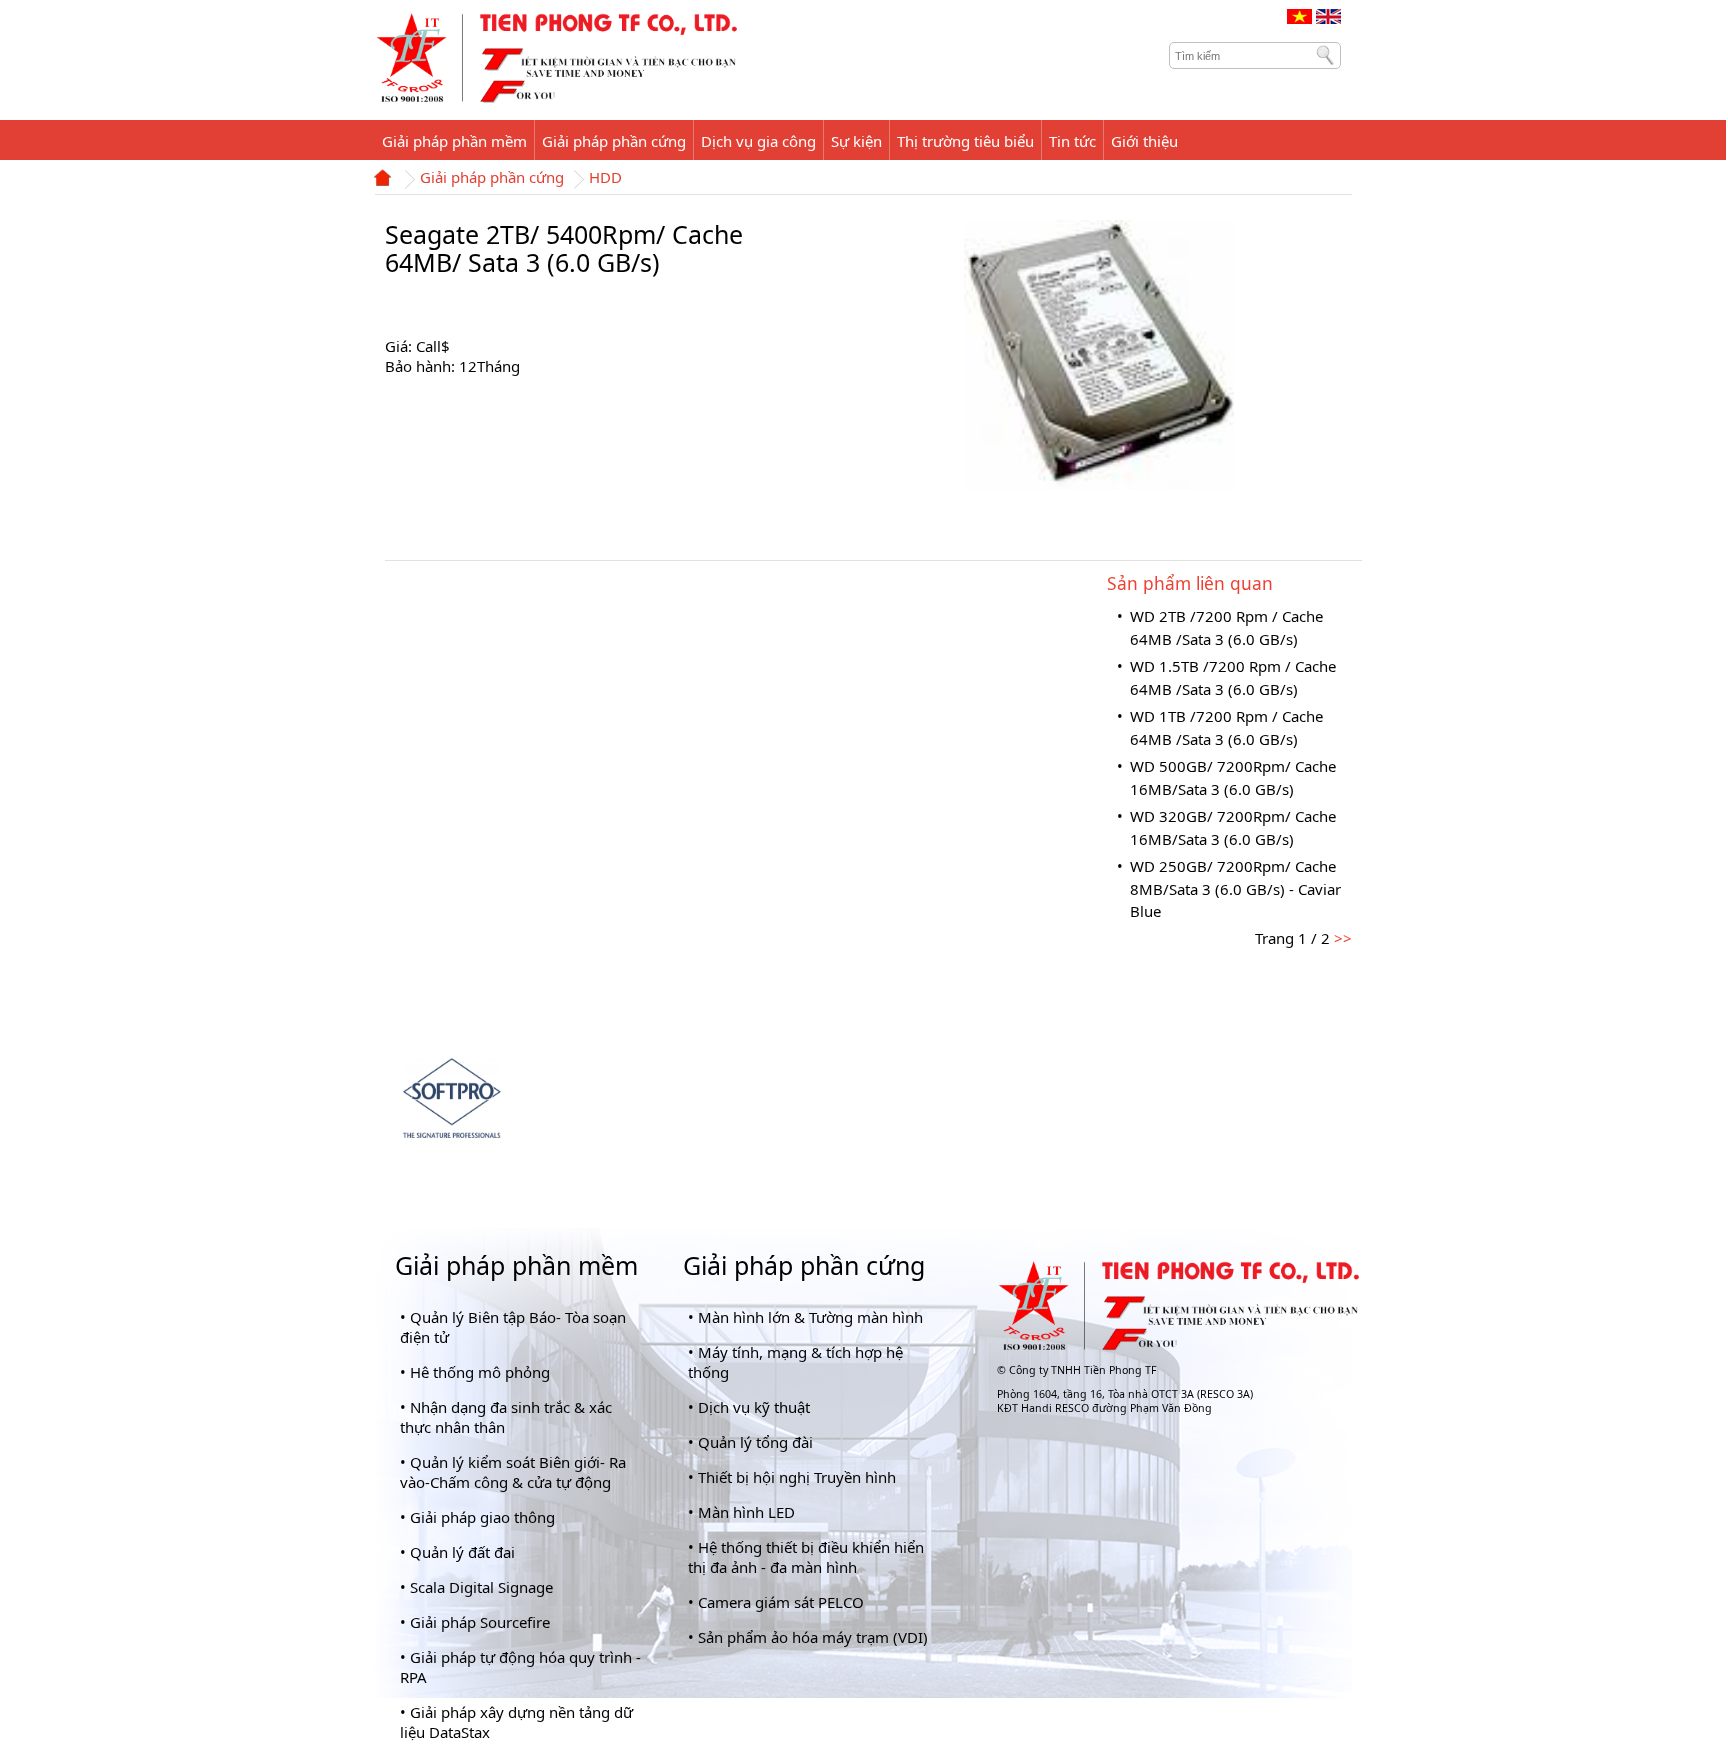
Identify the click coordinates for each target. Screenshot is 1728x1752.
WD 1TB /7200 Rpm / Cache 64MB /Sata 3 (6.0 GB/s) (1226, 727)
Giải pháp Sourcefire (480, 1622)
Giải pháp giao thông (482, 1517)
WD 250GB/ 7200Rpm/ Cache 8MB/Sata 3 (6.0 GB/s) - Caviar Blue (1235, 888)
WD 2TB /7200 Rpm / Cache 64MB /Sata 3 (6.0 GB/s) (1226, 627)
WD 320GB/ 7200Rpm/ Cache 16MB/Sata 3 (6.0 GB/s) (1233, 827)
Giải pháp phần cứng (492, 178)
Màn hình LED (746, 1512)
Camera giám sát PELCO (781, 1602)
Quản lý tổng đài (755, 1442)
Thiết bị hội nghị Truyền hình (797, 1477)
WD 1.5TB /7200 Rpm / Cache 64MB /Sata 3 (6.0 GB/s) (1233, 677)
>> (1341, 938)
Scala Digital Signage (481, 1587)
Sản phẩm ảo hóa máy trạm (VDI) (813, 1637)
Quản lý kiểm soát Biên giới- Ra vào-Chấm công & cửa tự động (513, 1472)
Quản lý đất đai (462, 1552)
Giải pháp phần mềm (516, 1265)
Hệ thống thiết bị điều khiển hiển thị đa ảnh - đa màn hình (806, 1557)
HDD (605, 178)
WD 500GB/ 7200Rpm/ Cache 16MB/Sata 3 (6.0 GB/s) (1233, 777)
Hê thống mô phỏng (480, 1372)
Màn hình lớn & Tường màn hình (810, 1317)
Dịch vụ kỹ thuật (754, 1407)
